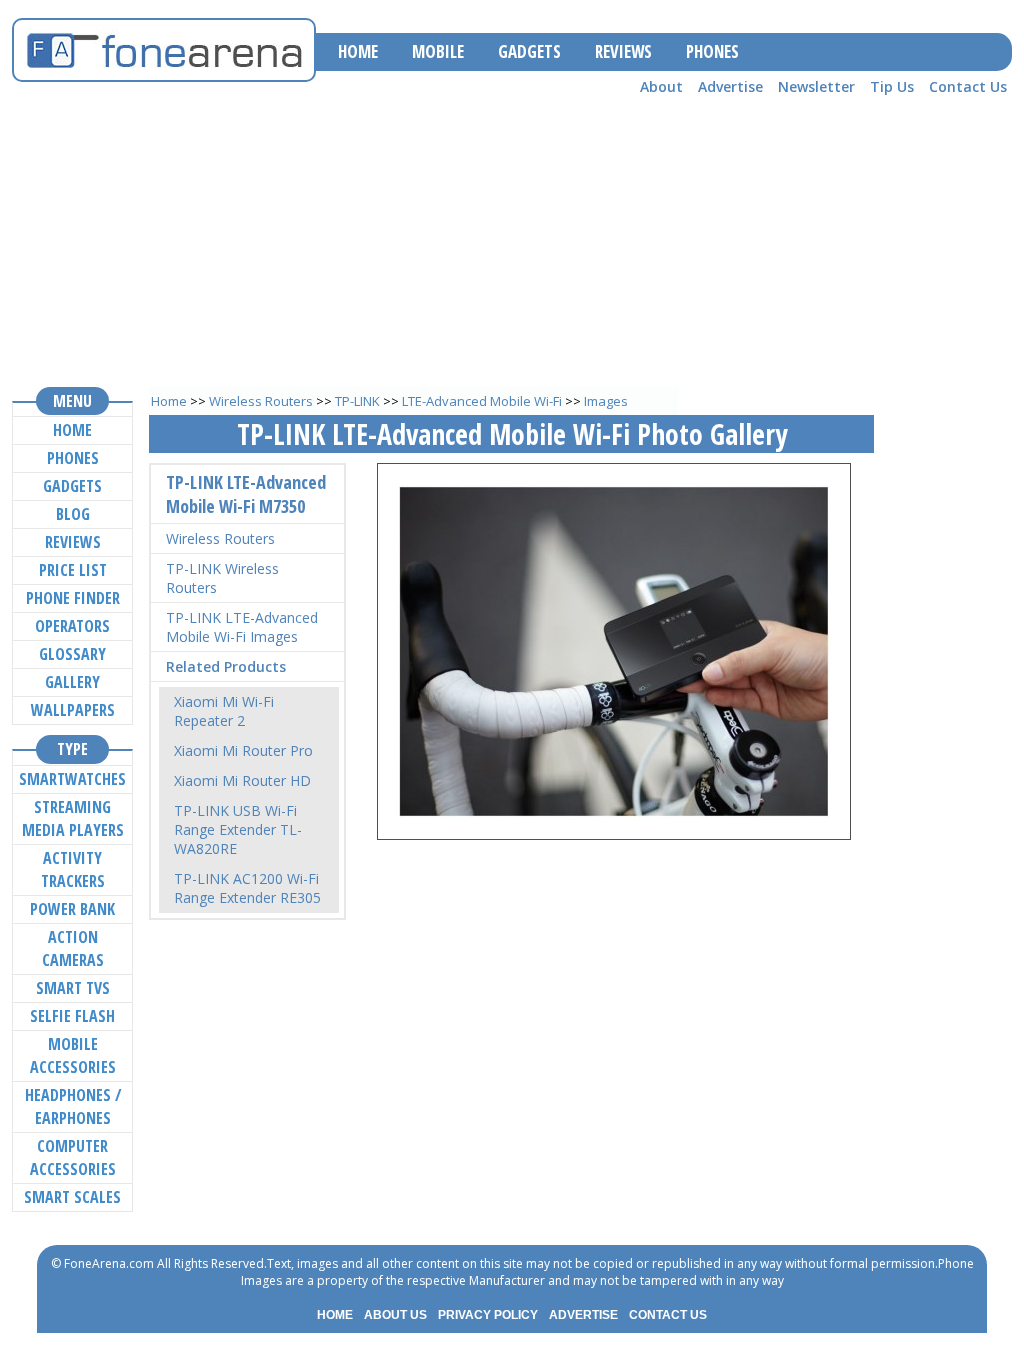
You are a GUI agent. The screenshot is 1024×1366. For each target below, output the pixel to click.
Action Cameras (73, 948)
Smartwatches (72, 779)
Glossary (72, 654)
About (661, 86)
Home (169, 401)
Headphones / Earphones (73, 1106)
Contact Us (968, 86)
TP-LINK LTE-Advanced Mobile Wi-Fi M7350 (246, 494)
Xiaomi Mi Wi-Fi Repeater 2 (224, 711)
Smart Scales (72, 1197)
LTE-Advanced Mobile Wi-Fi (482, 401)
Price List (73, 570)
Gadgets (72, 486)
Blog (73, 514)
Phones (73, 458)
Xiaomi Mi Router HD (242, 780)
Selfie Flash (72, 1016)
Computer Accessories (73, 1157)
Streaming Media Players (73, 818)
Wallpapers (73, 710)
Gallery (72, 682)
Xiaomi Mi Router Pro (243, 750)
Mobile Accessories (73, 1055)
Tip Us (892, 86)
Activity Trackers (73, 869)
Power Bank (72, 909)
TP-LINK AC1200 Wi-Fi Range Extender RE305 (247, 888)
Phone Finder (73, 598)
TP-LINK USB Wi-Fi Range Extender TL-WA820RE (238, 829)
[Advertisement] (512, 241)
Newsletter (816, 86)
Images (606, 401)
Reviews (73, 542)
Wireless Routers (261, 401)
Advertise (730, 86)
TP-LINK (357, 401)
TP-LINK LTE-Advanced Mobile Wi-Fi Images (242, 627)
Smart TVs (73, 988)
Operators (72, 626)
